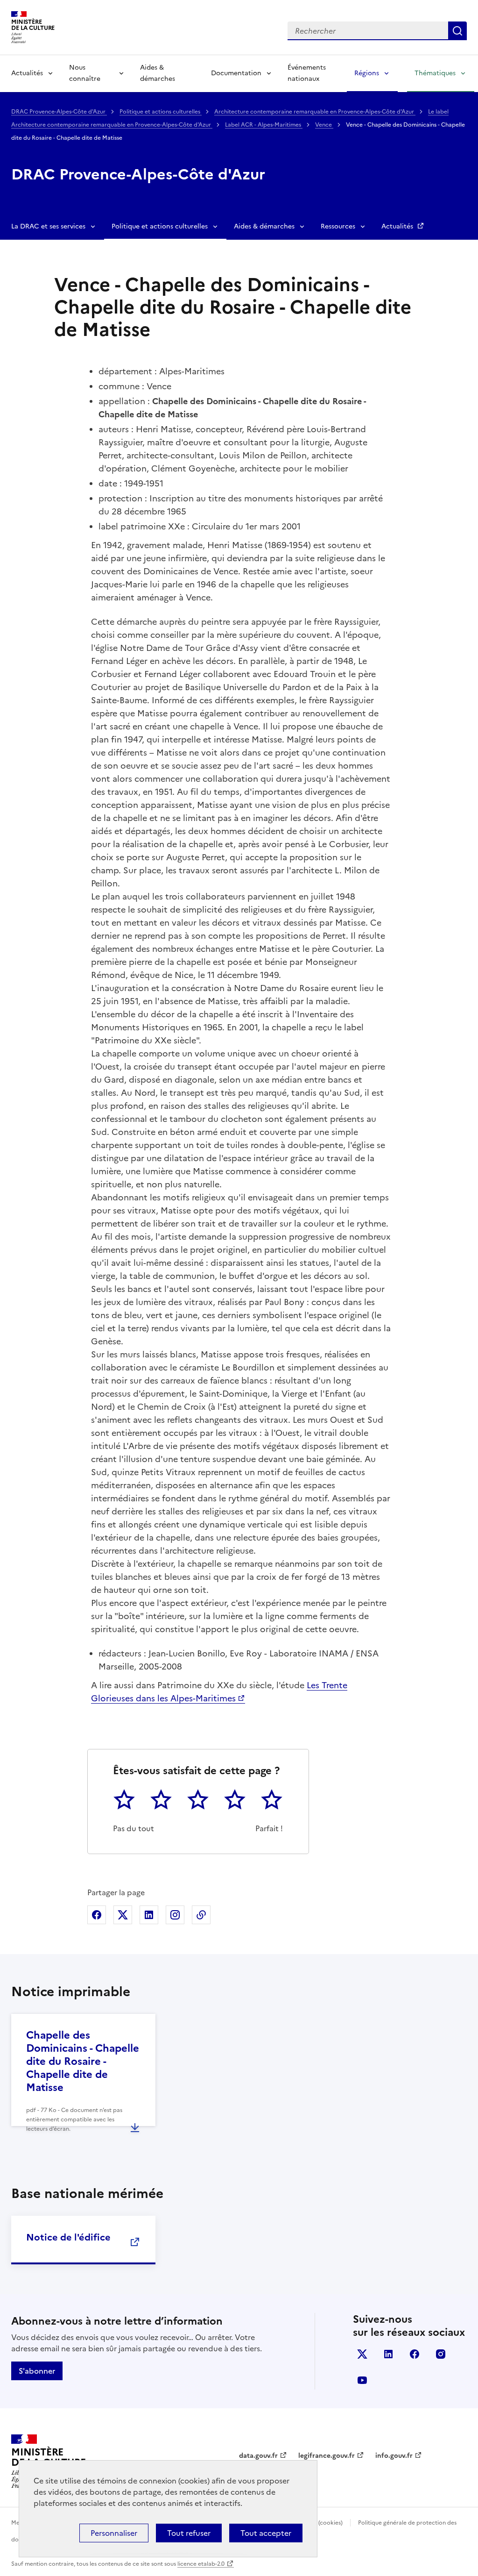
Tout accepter (266, 2533)
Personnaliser (114, 2533)
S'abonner (37, 2371)
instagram (441, 2354)
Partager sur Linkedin (149, 1915)
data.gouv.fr (258, 2456)
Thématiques (435, 73)
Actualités (27, 73)
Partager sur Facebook (97, 1915)
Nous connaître (85, 73)
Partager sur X (123, 1915)
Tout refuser (189, 2533)
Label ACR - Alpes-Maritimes (264, 125)
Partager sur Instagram (175, 1915)
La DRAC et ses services (48, 226)
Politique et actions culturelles (161, 112)
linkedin (388, 2354)
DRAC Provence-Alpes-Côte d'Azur (59, 112)
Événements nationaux (307, 73)
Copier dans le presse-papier (201, 1915)
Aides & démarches (158, 73)
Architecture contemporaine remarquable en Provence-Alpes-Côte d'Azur (315, 112)
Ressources (338, 226)
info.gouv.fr (394, 2456)
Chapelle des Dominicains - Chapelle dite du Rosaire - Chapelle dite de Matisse (83, 2061)
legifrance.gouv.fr (327, 2456)
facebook (415, 2354)
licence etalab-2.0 (201, 2564)
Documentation (236, 73)
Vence (324, 125)
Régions (367, 73)
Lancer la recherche (457, 31)
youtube (362, 2380)
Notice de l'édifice (68, 2237)
